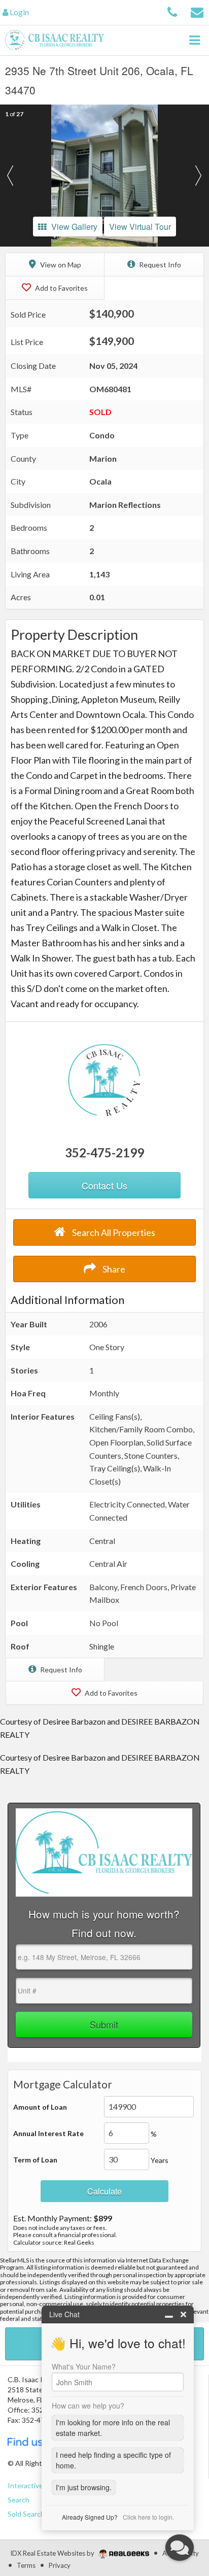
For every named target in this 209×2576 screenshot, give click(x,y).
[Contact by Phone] (172, 11)
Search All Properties (113, 1232)
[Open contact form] (197, 11)
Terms (26, 2565)
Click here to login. (148, 2517)
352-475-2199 (104, 1153)
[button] (10, 176)
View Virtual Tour (140, 227)
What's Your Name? (84, 2366)
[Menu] (194, 40)
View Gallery (74, 227)
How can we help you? (88, 2406)
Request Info (159, 265)
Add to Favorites (61, 288)
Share (113, 1269)
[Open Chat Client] (180, 2548)
